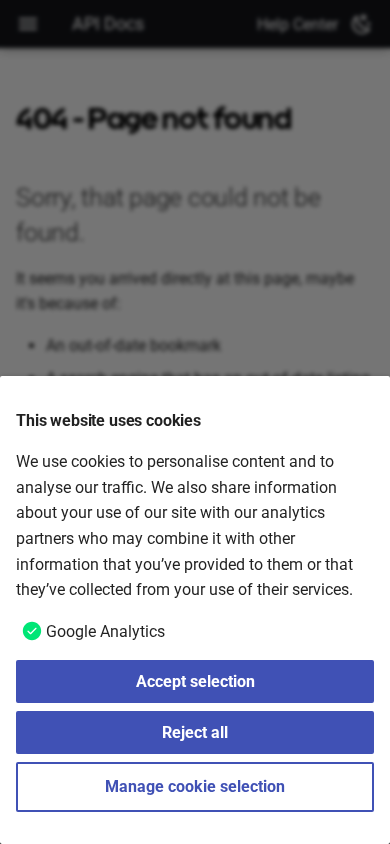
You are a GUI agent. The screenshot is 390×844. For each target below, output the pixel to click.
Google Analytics (105, 631)
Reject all (195, 732)
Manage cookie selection (195, 786)
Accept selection (195, 681)
